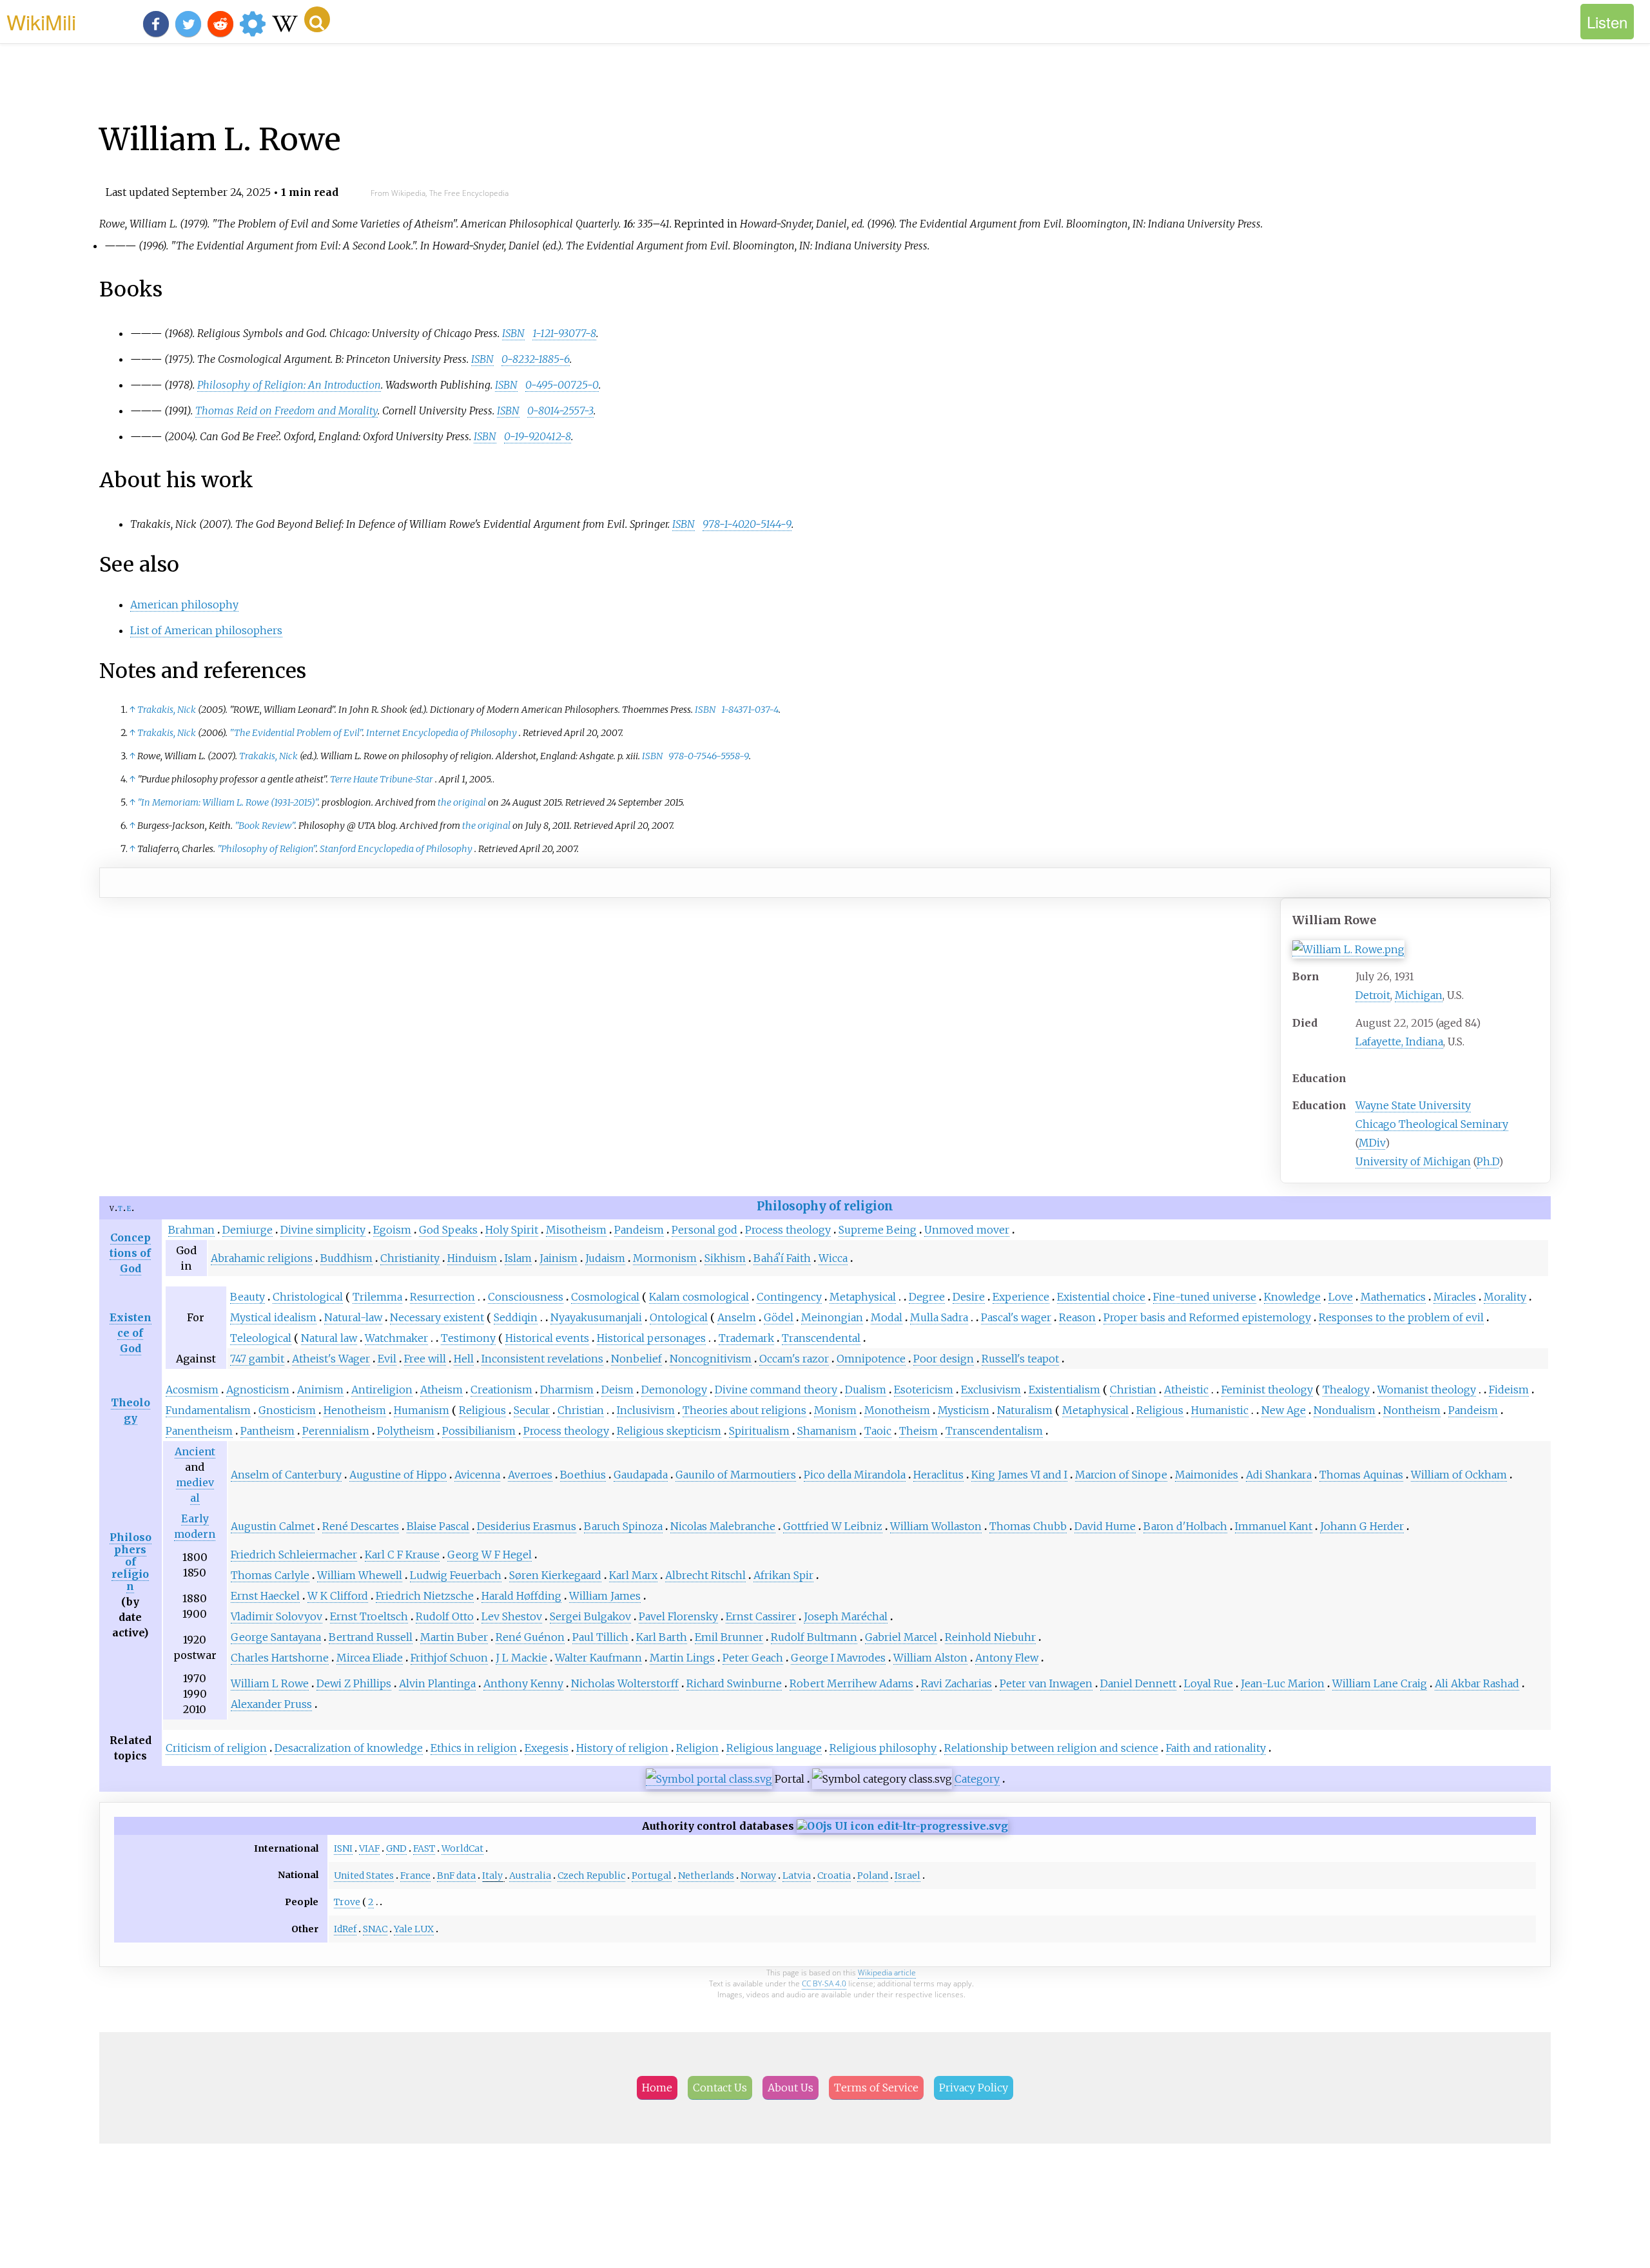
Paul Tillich (600, 1637)
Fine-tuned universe (1205, 1297)
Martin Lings (682, 1658)
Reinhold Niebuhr (990, 1637)
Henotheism (355, 1410)
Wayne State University (1413, 1105)
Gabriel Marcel (901, 1637)
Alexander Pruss (271, 1704)
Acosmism (192, 1390)
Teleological (261, 1338)
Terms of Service (876, 2088)
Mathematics (1393, 1297)
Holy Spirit (512, 1230)
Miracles (1455, 1297)
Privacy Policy (974, 2088)
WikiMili (41, 21)
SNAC (375, 1929)
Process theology (788, 1230)
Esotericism (924, 1390)
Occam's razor (794, 1359)
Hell (464, 1359)
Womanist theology (1427, 1390)
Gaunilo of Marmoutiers (736, 1475)
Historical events (547, 1338)
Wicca (833, 1258)
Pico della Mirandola (855, 1475)
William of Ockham (1459, 1475)
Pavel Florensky (678, 1616)
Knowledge (1292, 1297)
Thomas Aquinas (1361, 1475)
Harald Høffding (521, 1596)
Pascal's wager (1016, 1317)
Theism (918, 1431)
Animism (320, 1390)
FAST (424, 1848)
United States (364, 1875)
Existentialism (1064, 1390)
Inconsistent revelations (542, 1359)
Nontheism (1412, 1410)
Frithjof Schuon (449, 1658)
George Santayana (276, 1637)
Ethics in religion (474, 1748)
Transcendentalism (994, 1431)
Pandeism (639, 1230)
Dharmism (567, 1390)
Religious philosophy (883, 1748)
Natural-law (353, 1317)
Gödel (779, 1317)
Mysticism (964, 1410)
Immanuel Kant (1274, 1526)
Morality (1505, 1297)
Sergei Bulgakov (590, 1616)
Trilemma (377, 1297)
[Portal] (709, 1779)
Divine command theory (776, 1390)
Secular (532, 1410)
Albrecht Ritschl (705, 1575)
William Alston (930, 1658)
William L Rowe (270, 1683)
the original (462, 802)
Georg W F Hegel (490, 1555)
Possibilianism (479, 1431)
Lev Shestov (512, 1616)
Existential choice (1101, 1297)
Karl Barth (662, 1637)
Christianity (410, 1258)
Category (977, 1779)
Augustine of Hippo (398, 1475)
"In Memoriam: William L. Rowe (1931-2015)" (228, 802)
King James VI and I (1019, 1475)
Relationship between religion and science (1051, 1748)
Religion (697, 1748)
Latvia (797, 1875)
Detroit (1373, 995)
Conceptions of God (130, 1253)
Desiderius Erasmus (527, 1526)
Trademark (746, 1338)
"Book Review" (265, 826)
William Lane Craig (1380, 1683)
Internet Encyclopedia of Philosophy (442, 733)
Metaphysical (863, 1297)
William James (605, 1596)
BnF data (456, 1875)
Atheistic (1186, 1390)
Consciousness (526, 1297)
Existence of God (131, 1333)
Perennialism (336, 1431)
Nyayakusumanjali (596, 1317)
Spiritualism (759, 1431)
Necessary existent (437, 1317)
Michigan (1419, 995)
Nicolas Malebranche (723, 1526)
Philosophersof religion (131, 1562)
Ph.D (1488, 1161)
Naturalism (1025, 1410)
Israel (907, 1875)
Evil (387, 1359)
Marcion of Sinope (1121, 1475)
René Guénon (530, 1637)
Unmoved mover (967, 1230)
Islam (518, 1258)
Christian (1133, 1390)
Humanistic (1220, 1410)
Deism (617, 1390)
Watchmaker (396, 1338)
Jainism (558, 1258)
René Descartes (361, 1526)
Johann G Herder (1362, 1526)
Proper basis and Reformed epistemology (1207, 1317)
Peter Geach (753, 1658)
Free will (425, 1359)
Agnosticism (258, 1390)
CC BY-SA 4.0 (824, 1983)
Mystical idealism (273, 1317)
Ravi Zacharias (956, 1683)
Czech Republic (591, 1875)
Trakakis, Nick (167, 710)
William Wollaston (936, 1526)
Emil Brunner (729, 1637)
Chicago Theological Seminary (1432, 1124)
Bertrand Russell (371, 1637)
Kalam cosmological (699, 1297)
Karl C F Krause (402, 1555)
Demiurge (247, 1230)
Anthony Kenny (523, 1683)
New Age (1284, 1410)
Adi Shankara (1279, 1475)
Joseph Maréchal (846, 1616)
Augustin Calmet (273, 1526)
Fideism (1509, 1390)
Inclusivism (646, 1410)
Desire (969, 1297)
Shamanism (827, 1431)
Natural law (329, 1338)
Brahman (191, 1230)
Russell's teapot (1020, 1359)
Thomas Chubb (1028, 1526)
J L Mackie (521, 1658)
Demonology (674, 1390)
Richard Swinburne (734, 1683)
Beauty (247, 1297)
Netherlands (706, 1875)
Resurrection (442, 1297)
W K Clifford (338, 1596)
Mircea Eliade (370, 1658)
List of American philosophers (206, 630)
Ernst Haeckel (265, 1596)
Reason (1077, 1317)
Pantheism (267, 1431)
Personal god (704, 1230)
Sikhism (725, 1258)
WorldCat (462, 1848)
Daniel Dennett (1138, 1683)
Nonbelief (636, 1359)
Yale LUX (414, 1929)
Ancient (195, 1451)
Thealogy (1346, 1390)
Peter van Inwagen (1046, 1683)
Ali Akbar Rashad (1477, 1683)
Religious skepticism (669, 1431)
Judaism (605, 1258)
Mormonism (665, 1258)
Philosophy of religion (825, 1206)
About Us (791, 2088)
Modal (887, 1317)
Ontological (679, 1317)
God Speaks (448, 1230)
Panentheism (199, 1431)
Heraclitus (938, 1475)
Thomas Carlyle (270, 1575)
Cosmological (605, 1297)
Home (657, 2088)
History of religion (622, 1748)
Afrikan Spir (783, 1575)
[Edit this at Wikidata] (902, 1826)
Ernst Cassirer (761, 1616)
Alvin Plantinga (437, 1683)
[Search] (317, 19)
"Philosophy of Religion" (267, 849)
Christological (308, 1297)
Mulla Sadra (939, 1317)
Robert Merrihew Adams (851, 1683)
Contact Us (720, 2088)
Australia (530, 1875)
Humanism (422, 1410)
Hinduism (472, 1258)
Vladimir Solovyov (277, 1616)
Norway (758, 1875)
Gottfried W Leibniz (833, 1526)
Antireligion (382, 1390)
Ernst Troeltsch (369, 1616)
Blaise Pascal (438, 1526)
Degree (927, 1297)
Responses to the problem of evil (1401, 1317)
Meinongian (832, 1317)
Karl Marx (633, 1575)
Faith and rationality (1216, 1748)
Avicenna (477, 1475)
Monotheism (897, 1410)
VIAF (369, 1848)
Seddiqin (516, 1317)
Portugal (652, 1875)
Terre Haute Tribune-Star (382, 779)
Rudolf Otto (445, 1616)
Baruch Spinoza (623, 1526)
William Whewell (360, 1575)
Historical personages (651, 1338)
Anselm (737, 1317)
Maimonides (1207, 1475)
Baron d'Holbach (1185, 1526)
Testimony (468, 1338)
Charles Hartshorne (280, 1658)
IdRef (345, 1929)
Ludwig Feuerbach (456, 1575)
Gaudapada (641, 1475)
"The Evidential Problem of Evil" (296, 733)
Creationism (501, 1390)
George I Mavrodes (838, 1658)
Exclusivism (991, 1390)
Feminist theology (1267, 1390)
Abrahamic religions (262, 1258)
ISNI (343, 1848)
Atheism (442, 1390)
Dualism (866, 1390)
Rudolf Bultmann (814, 1637)
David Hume (1105, 1526)
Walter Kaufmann (598, 1658)
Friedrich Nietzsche (425, 1596)
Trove (347, 1902)
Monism (835, 1410)
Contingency (789, 1297)
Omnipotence (871, 1359)
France (415, 1875)
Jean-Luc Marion (1283, 1683)
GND (396, 1848)
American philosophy (184, 605)
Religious (482, 1410)
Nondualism (1344, 1410)
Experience (1021, 1297)
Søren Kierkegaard (555, 1575)
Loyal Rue (1208, 1683)
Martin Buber (454, 1637)
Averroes (530, 1475)
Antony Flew (1007, 1658)
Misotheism (576, 1230)
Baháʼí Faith (782, 1258)
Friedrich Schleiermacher (294, 1555)
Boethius (583, 1475)
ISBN (513, 333)
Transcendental (821, 1338)
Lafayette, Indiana (1399, 1042)
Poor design (944, 1359)
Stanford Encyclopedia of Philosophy (396, 849)
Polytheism (406, 1431)
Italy (492, 1875)
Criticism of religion (216, 1748)
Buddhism (346, 1258)
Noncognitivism (711, 1359)
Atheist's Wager (331, 1359)
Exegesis (547, 1748)
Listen (1607, 22)
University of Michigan (1413, 1161)
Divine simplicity (323, 1230)
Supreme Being (878, 1230)
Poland (873, 1875)
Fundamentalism (208, 1410)
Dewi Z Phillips (354, 1683)
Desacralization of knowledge (349, 1748)
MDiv (1372, 1143)
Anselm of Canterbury (286, 1475)
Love (1341, 1297)
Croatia (834, 1875)
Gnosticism (287, 1410)
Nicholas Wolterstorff (625, 1683)
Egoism (392, 1230)
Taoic (878, 1431)
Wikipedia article (887, 1972)
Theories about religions (744, 1410)
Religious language (774, 1748)
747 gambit (257, 1359)
